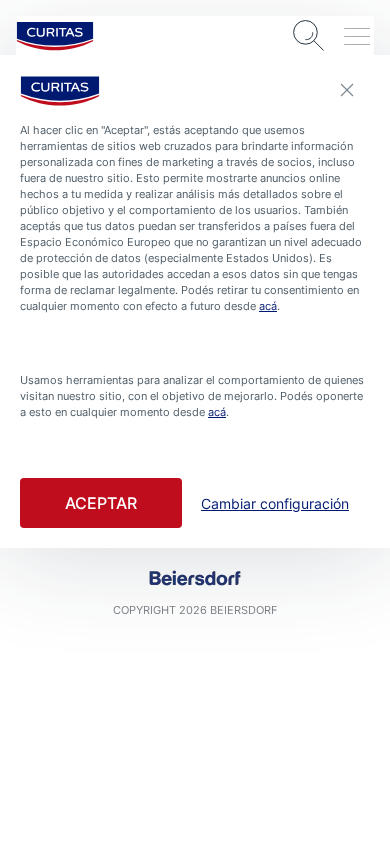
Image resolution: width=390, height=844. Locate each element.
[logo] (55, 36)
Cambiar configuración (275, 504)
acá (268, 306)
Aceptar (101, 503)
